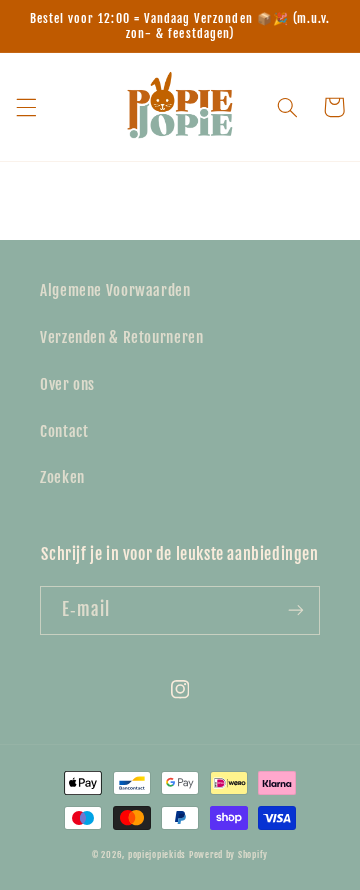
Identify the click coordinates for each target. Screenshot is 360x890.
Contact (64, 431)
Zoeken (62, 477)
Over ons (67, 384)
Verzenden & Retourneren (122, 337)
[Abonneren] (296, 610)
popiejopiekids (157, 854)
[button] (26, 107)
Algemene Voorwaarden (115, 290)
